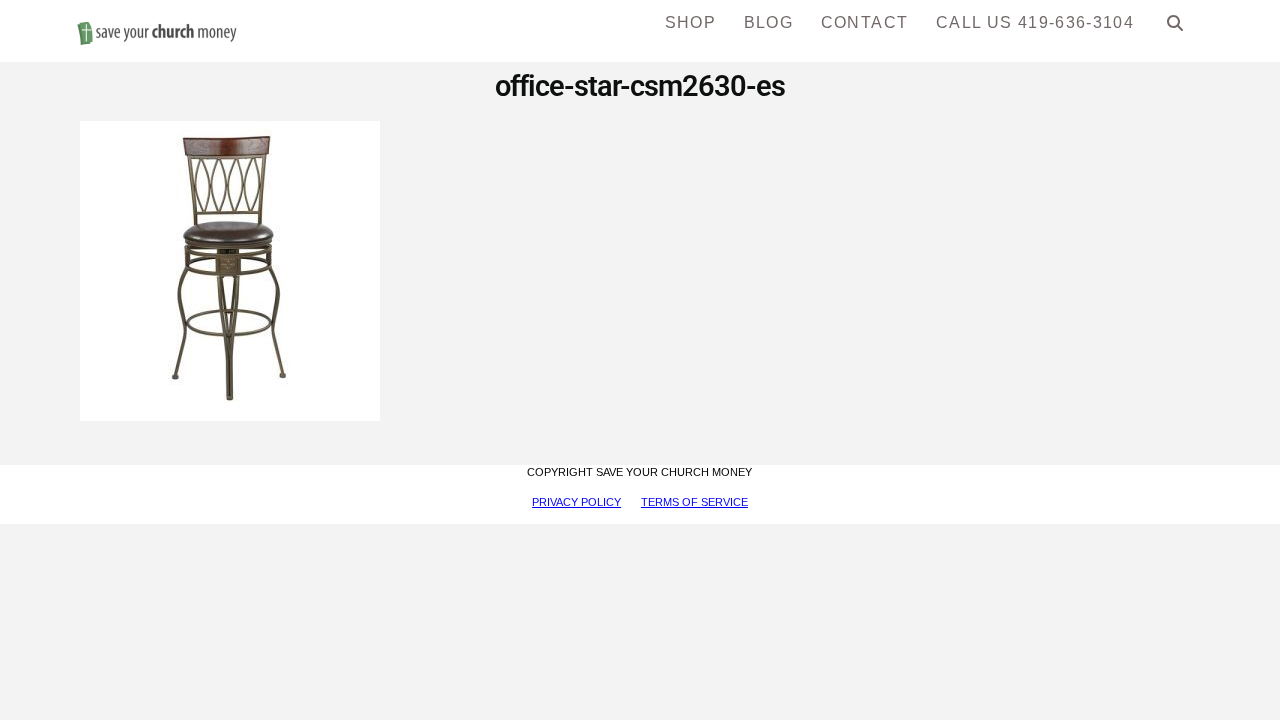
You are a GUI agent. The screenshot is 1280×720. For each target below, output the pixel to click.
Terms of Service (694, 502)
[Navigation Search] (1175, 30)
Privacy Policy (576, 502)
